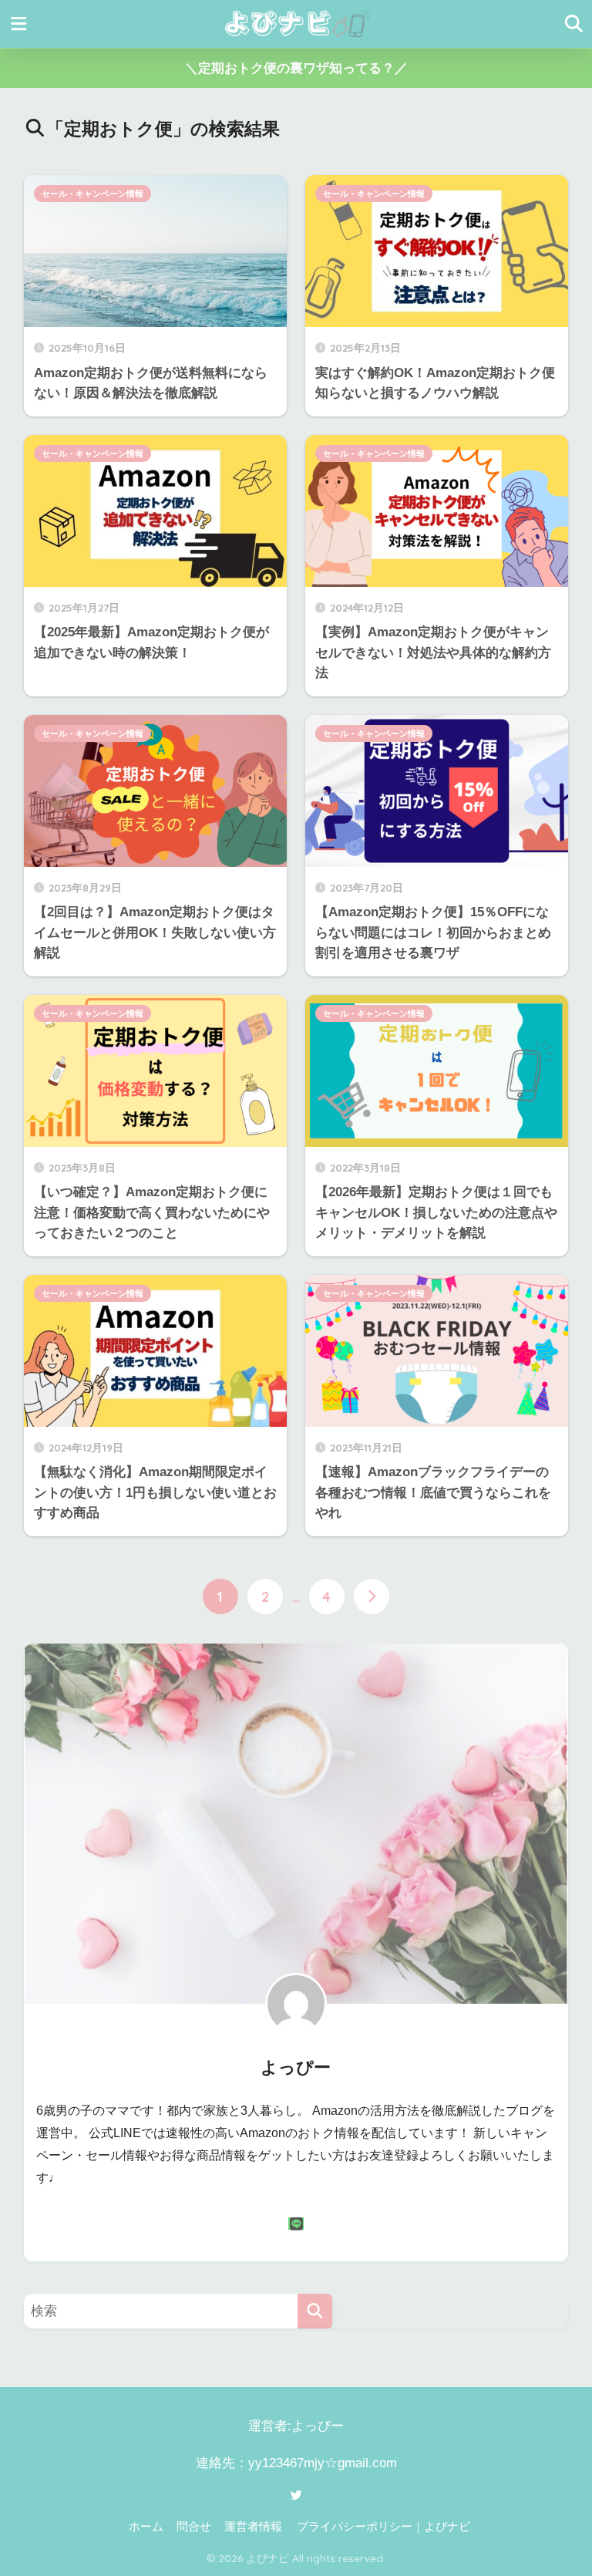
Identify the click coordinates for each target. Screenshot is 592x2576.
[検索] (315, 2311)
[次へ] (372, 1597)
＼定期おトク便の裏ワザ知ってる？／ (296, 68)
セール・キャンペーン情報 (92, 194)
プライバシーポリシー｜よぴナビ (383, 2527)
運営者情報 (253, 2527)
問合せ (194, 2527)
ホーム (146, 2527)
